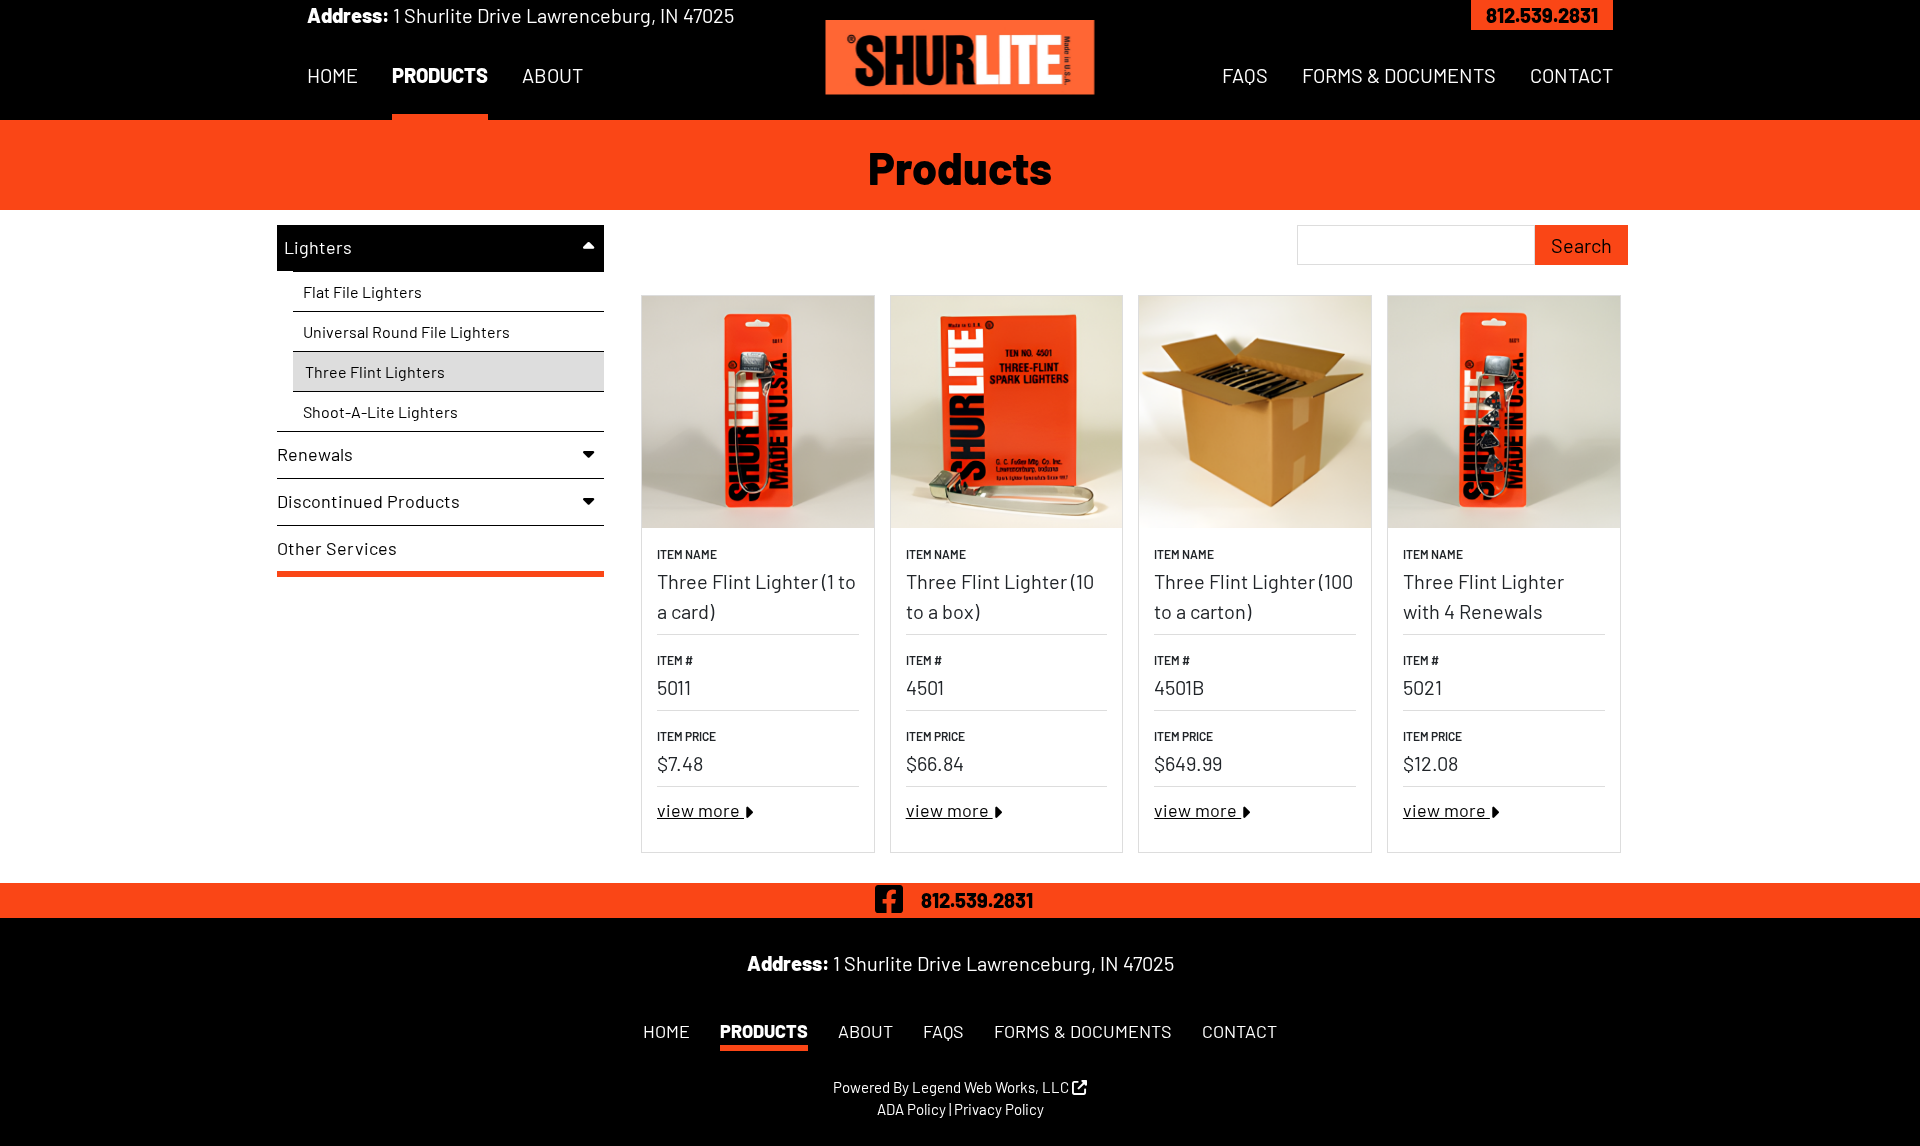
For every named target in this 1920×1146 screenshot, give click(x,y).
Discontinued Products (368, 501)
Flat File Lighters (362, 291)
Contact (1571, 75)
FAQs (1245, 75)
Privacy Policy (999, 1109)
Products (440, 75)
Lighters (318, 247)
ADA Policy (911, 1109)
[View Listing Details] (758, 412)
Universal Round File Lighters (406, 331)
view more (700, 810)
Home (332, 75)
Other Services (337, 548)
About (552, 75)
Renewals (315, 454)
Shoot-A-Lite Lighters (380, 411)
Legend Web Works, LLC (992, 1087)
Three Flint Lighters (375, 371)
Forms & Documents (1399, 75)
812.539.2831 (1542, 15)
